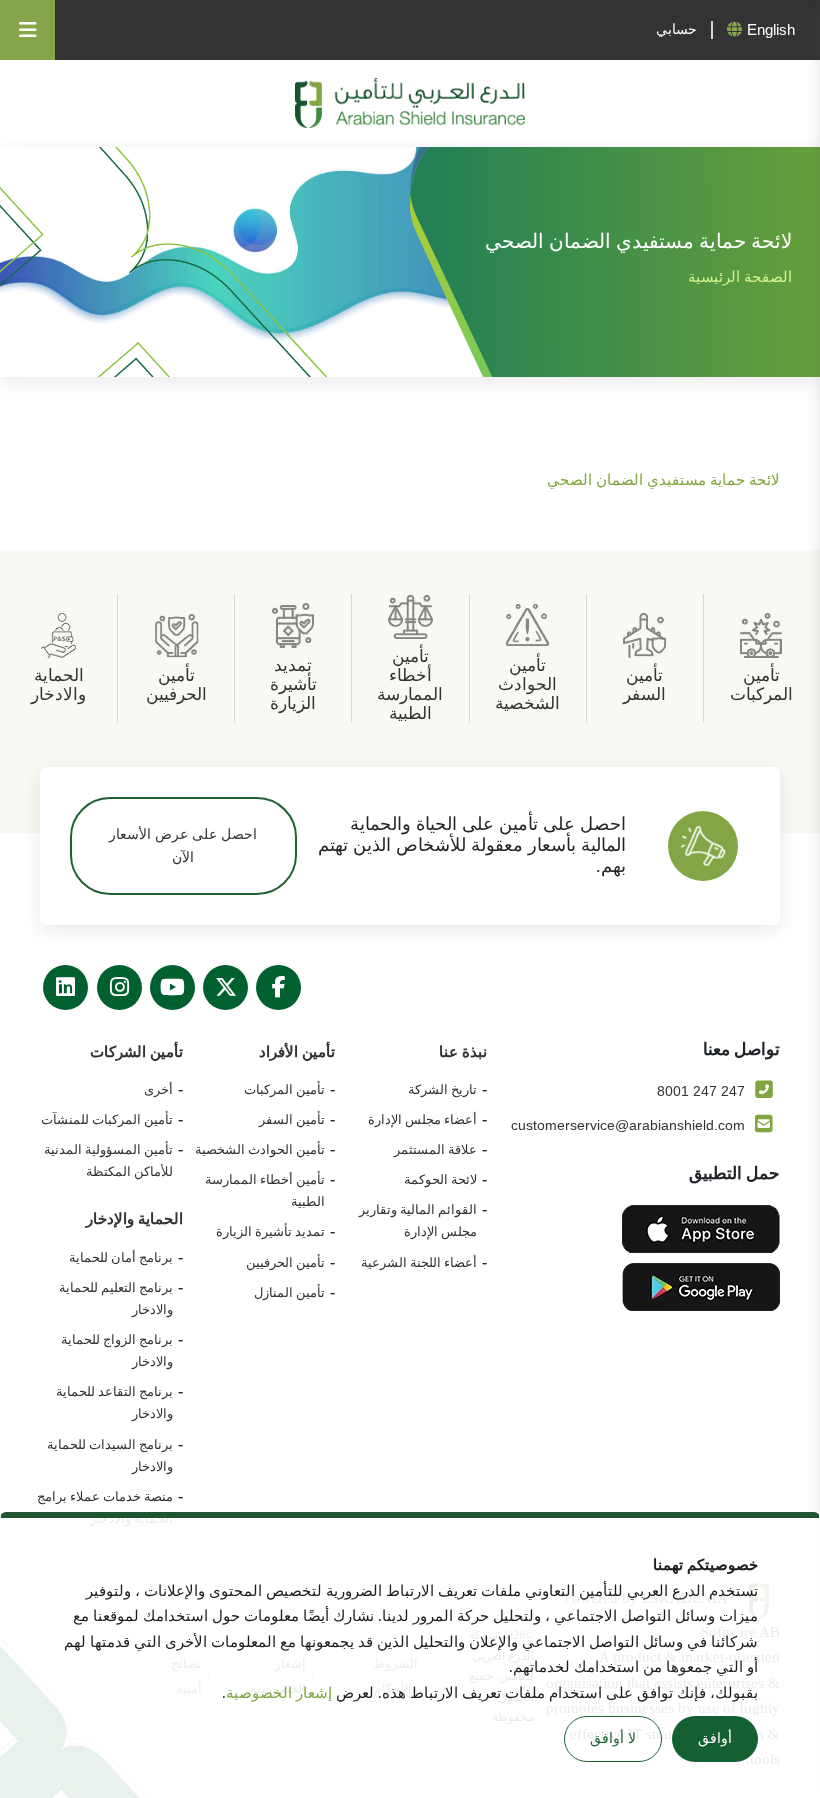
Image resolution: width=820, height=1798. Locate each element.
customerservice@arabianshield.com (628, 1125)
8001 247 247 (701, 1091)
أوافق (715, 1738)
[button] (15, 107)
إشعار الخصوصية (281, 1693)
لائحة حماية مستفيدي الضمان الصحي (663, 480)
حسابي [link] (676, 29)
